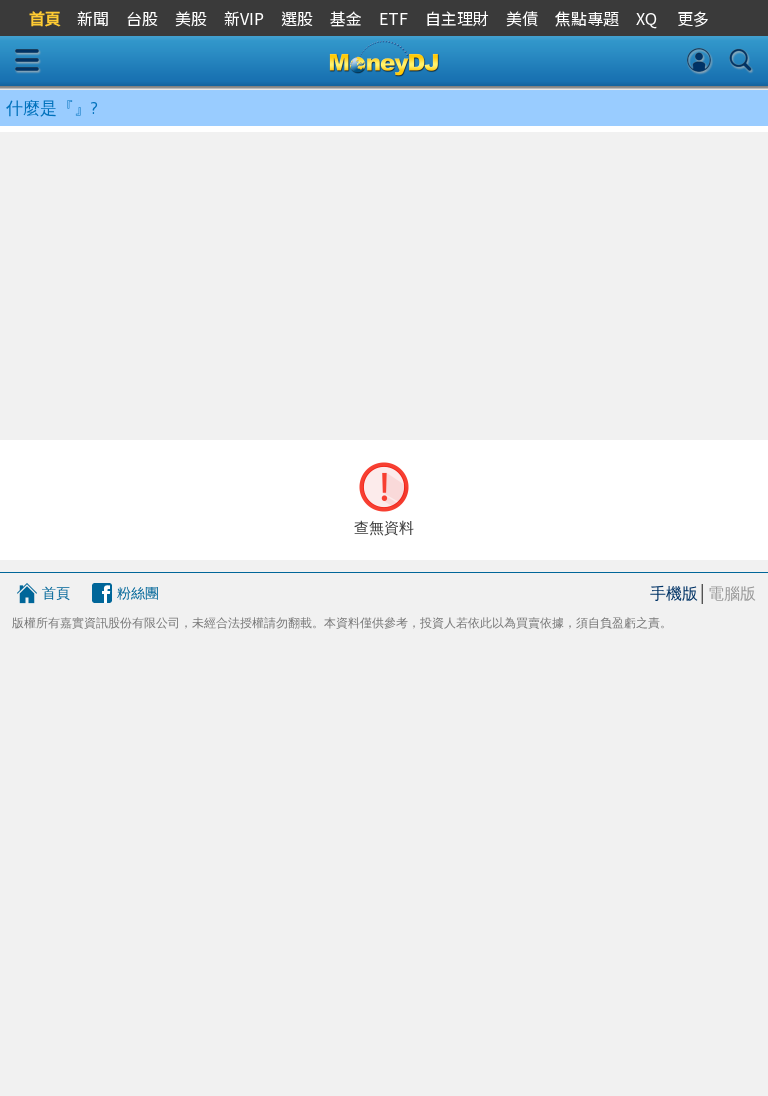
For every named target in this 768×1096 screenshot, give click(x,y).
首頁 (56, 592)
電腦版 (732, 593)
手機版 (674, 593)
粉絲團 (138, 592)
